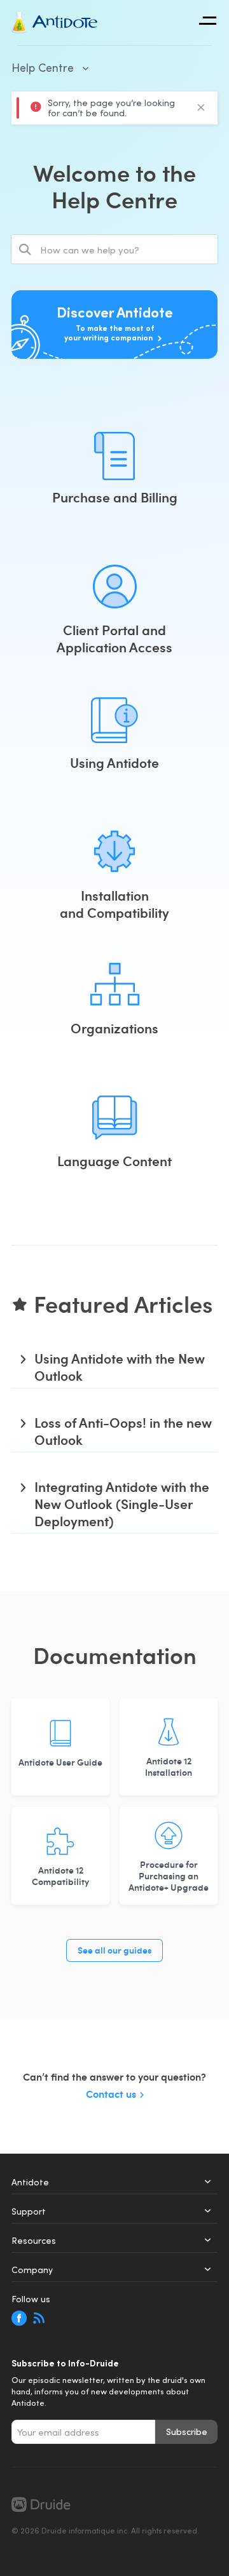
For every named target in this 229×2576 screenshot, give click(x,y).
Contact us (111, 2094)
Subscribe (187, 2432)
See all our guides (114, 1950)
